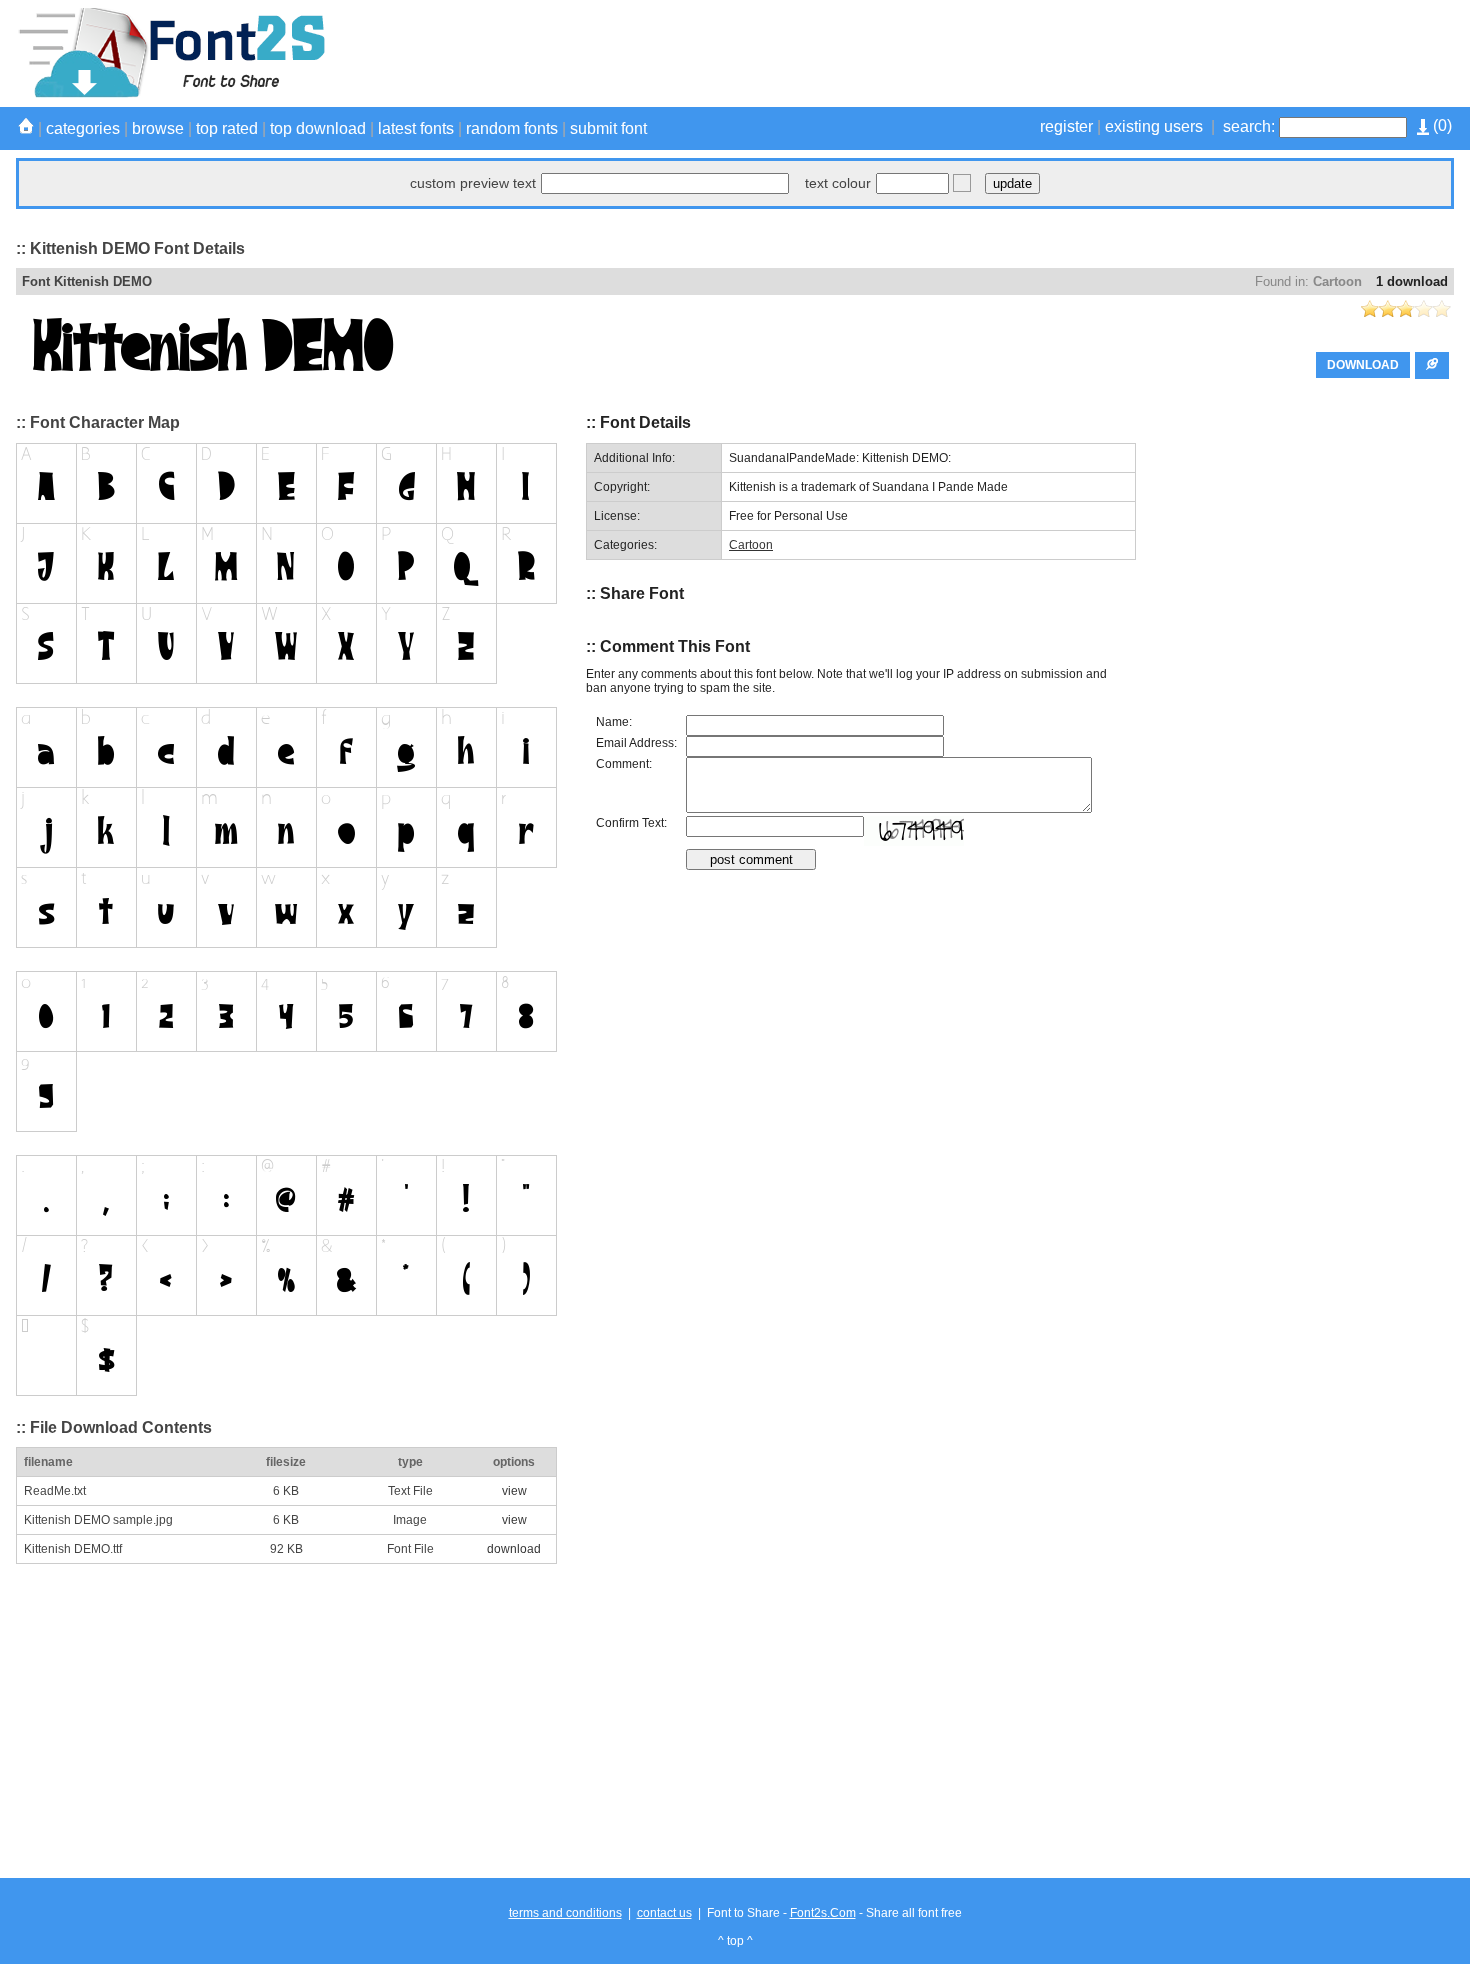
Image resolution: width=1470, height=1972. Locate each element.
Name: (614, 722)
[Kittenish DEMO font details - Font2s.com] (170, 94)
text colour (838, 183)
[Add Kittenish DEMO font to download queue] (1432, 365)
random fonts (512, 128)
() (1440, 125)
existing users (1154, 126)
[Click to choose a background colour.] (962, 183)
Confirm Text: (631, 823)
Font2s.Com (823, 1913)
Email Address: (636, 743)
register (1066, 126)
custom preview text (473, 183)
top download (318, 128)
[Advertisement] (1090, 53)
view (514, 1491)
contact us (664, 1913)
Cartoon (1337, 281)
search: (1249, 126)
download (514, 1549)
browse (158, 128)
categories (83, 128)
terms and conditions (565, 1913)
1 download (1412, 281)
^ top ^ (735, 1941)
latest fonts (416, 128)
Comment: (624, 764)
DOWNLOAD (1363, 365)
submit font (608, 128)
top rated (227, 128)
